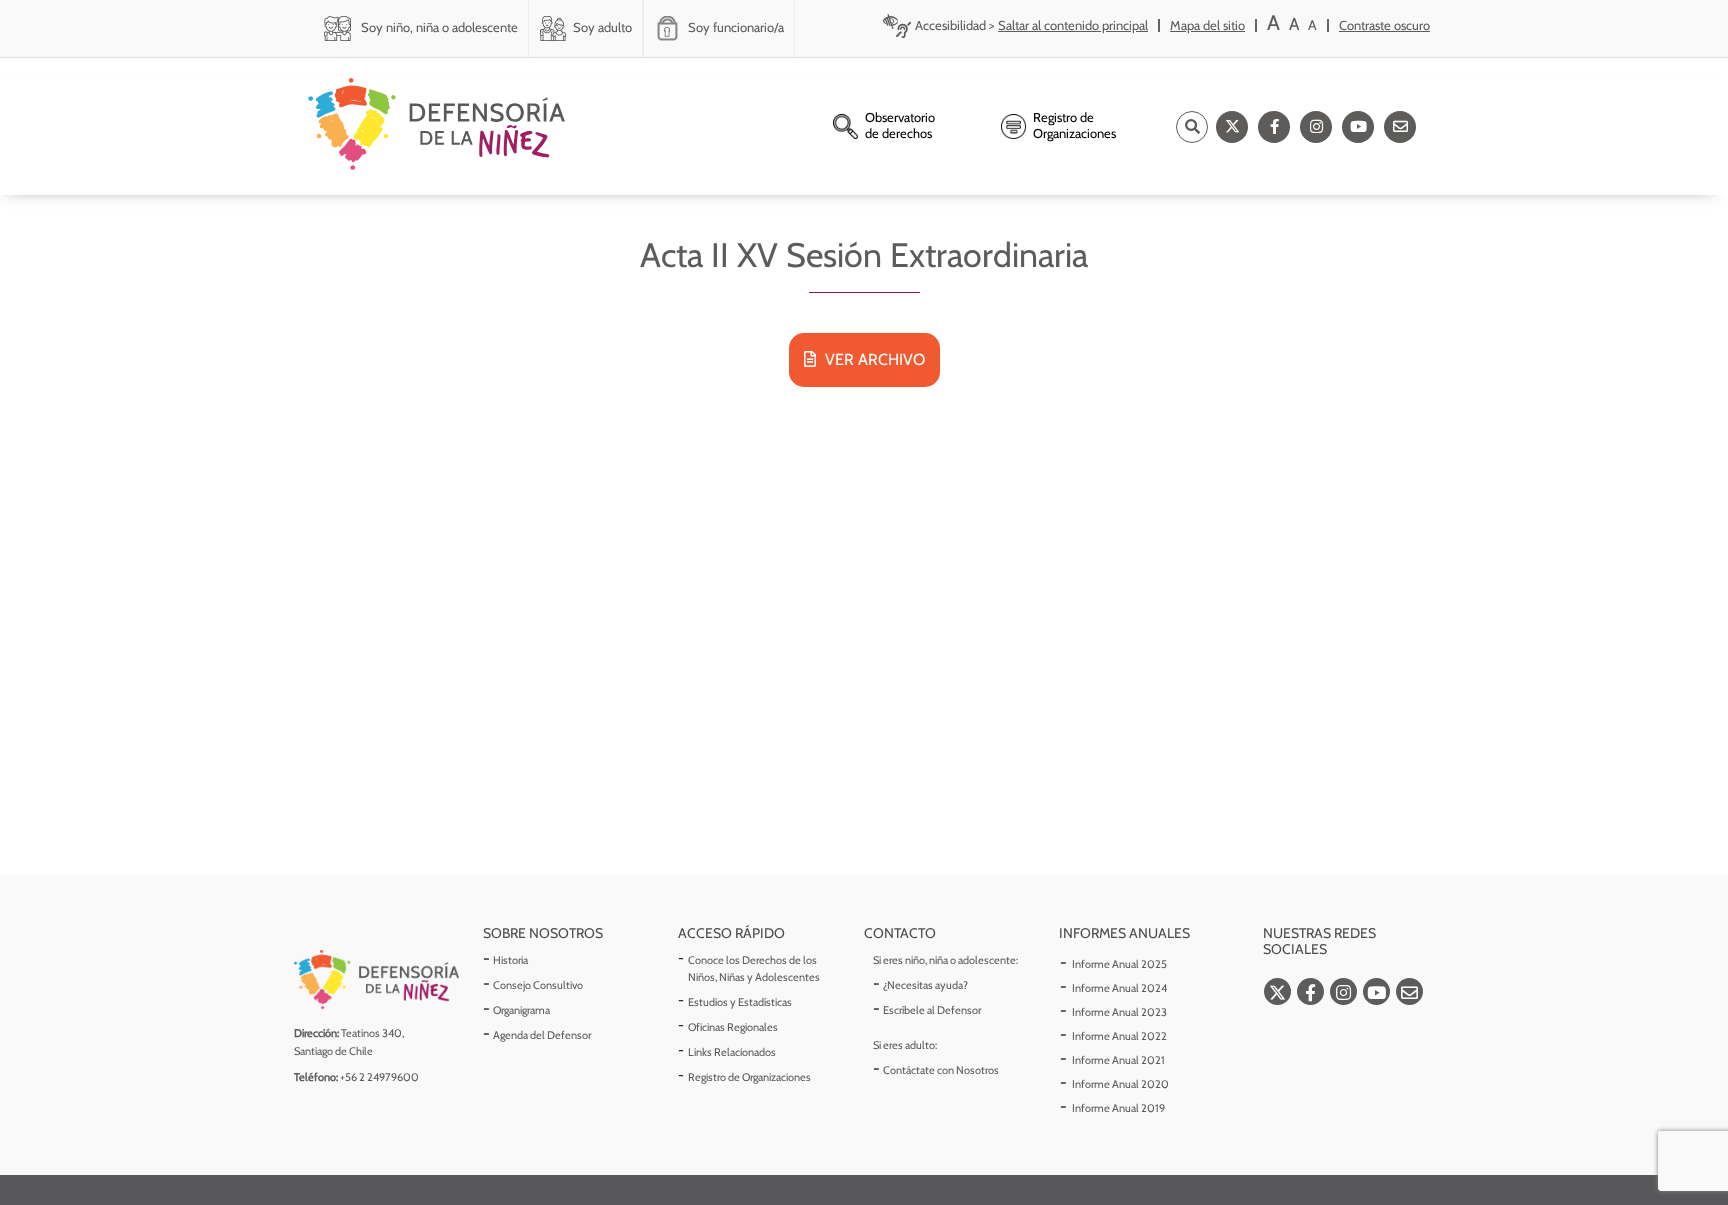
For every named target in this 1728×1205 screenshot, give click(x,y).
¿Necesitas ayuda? (925, 985)
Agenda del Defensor (542, 1035)
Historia (510, 960)
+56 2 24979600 (379, 1077)
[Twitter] (1232, 127)
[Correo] (1400, 127)
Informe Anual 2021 (1118, 1060)
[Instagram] (1316, 127)
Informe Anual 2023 (1119, 1012)
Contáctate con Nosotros (941, 1070)
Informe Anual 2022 (1119, 1036)
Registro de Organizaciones (749, 1077)
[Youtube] (1358, 127)
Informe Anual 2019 (1118, 1108)
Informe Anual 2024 (1119, 988)
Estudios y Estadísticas (740, 1002)
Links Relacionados (732, 1052)
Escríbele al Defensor (932, 1010)
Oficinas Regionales (733, 1027)
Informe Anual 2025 (1119, 964)
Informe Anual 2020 (1120, 1084)
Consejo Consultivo (538, 985)
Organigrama (521, 1010)
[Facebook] (1274, 127)
